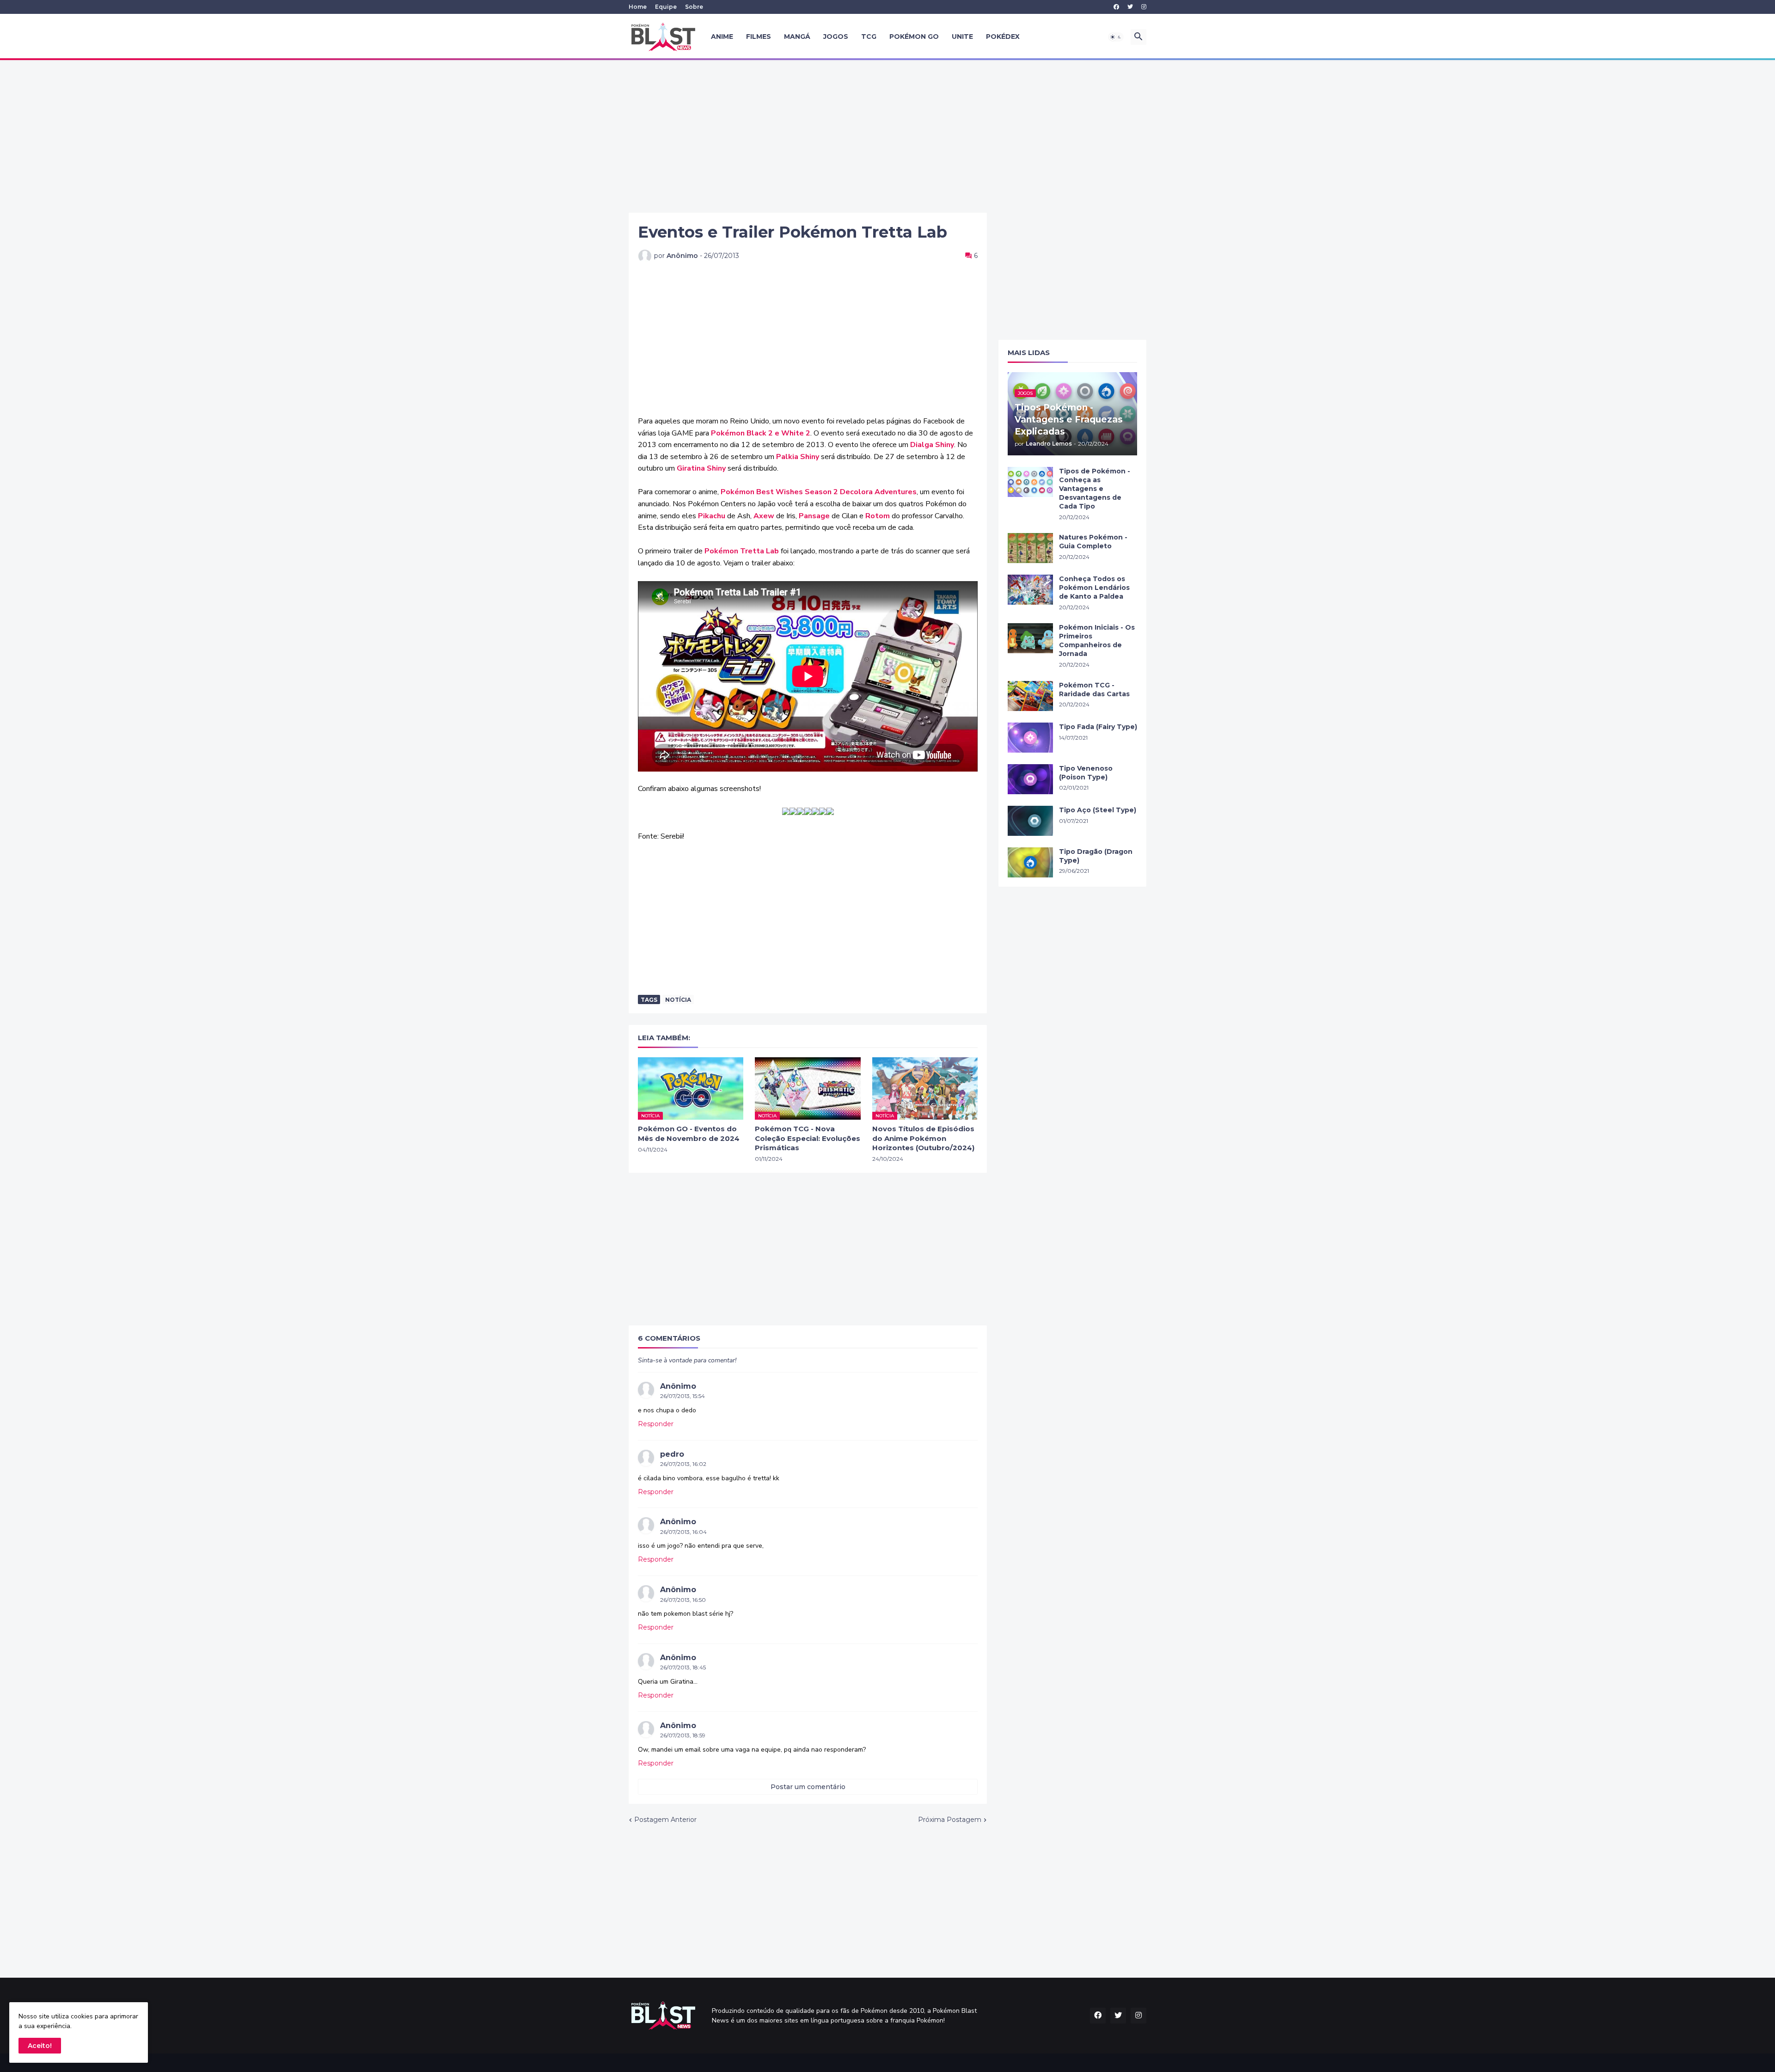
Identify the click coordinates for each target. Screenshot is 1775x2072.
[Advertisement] (887, 136)
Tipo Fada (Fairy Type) (1098, 727)
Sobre (694, 7)
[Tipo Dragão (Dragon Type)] (1030, 862)
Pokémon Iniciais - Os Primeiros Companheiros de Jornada (1097, 641)
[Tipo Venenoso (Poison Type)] (1030, 779)
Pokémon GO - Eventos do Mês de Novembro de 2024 (689, 1133)
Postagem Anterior (665, 1820)
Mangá (797, 37)
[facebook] (1116, 7)
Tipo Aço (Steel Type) (1098, 810)
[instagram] (1144, 7)
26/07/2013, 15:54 (682, 1396)
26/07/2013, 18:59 (683, 1735)
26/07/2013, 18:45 (683, 1667)
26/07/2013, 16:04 (683, 1532)
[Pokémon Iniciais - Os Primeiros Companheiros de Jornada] (1030, 638)
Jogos (836, 37)
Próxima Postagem (950, 1820)
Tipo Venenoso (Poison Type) (1086, 773)
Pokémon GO (914, 37)
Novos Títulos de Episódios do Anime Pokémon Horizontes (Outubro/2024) (923, 1138)
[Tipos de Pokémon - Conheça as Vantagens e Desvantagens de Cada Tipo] (1030, 482)
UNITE (962, 37)
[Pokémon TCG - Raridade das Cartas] (1030, 696)
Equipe (666, 7)
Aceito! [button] (40, 2046)
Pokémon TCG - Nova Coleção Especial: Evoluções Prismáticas (808, 1138)
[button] (1116, 37)
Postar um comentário (808, 1787)
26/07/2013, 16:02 (683, 1464)
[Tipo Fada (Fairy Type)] (1030, 738)
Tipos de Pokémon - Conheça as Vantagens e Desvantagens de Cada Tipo (1095, 489)
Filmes (759, 37)
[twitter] (1130, 7)
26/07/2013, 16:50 (683, 1600)
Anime (722, 37)
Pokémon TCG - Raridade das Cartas (1094, 690)
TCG (869, 37)
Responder (656, 1424)
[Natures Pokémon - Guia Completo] (1030, 548)
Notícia (678, 1000)
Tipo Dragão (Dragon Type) (1096, 856)
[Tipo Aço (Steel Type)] (1030, 821)
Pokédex (1003, 37)
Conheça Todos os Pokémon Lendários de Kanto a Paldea (1094, 588)
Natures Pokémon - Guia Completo (1093, 542)
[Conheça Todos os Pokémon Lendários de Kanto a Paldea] (1030, 590)
